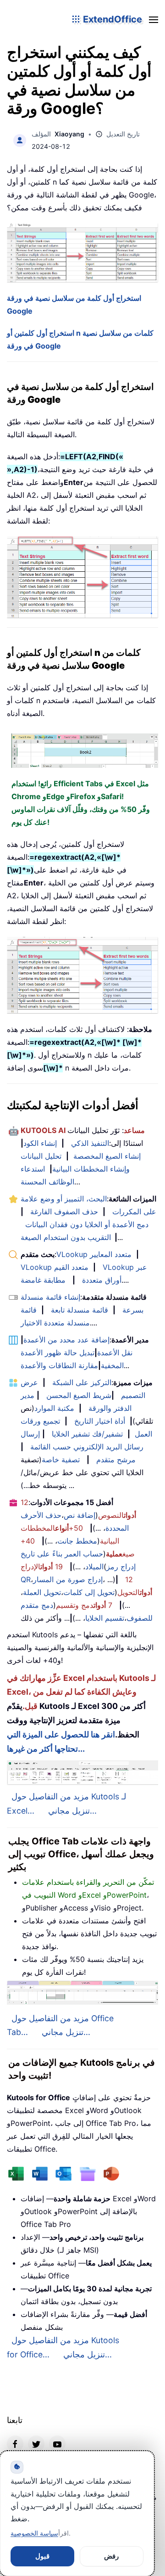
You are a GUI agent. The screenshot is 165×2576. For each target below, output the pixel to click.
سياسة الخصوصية (34, 2533)
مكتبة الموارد (54, 1408)
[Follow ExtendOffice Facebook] (15, 2444)
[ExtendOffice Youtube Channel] (57, 2444)
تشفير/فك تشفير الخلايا (87, 1434)
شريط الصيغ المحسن (79, 1395)
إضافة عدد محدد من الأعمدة (66, 1340)
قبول (42, 2556)
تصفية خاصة (61, 1460)
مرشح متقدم (116, 1460)
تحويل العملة (42, 1592)
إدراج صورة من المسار (68, 1579)
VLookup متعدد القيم (55, 1267)
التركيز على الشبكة (82, 1382)
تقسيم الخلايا (105, 1618)
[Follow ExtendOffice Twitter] (36, 2444)
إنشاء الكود (40, 1143)
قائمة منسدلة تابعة (80, 1310)
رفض (111, 2556)
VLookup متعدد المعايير (94, 1254)
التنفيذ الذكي (90, 1143)
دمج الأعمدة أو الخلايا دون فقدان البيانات (87, 1224)
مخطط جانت (77, 1541)
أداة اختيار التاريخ (100, 1421)
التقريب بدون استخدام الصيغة (66, 1237)
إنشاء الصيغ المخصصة (107, 1156)
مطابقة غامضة (43, 1280)
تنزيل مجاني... (72, 1811)
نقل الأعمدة (115, 1353)
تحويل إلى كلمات (89, 1592)
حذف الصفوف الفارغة (64, 1212)
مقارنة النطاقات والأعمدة (59, 1365)
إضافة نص (80, 1515)
